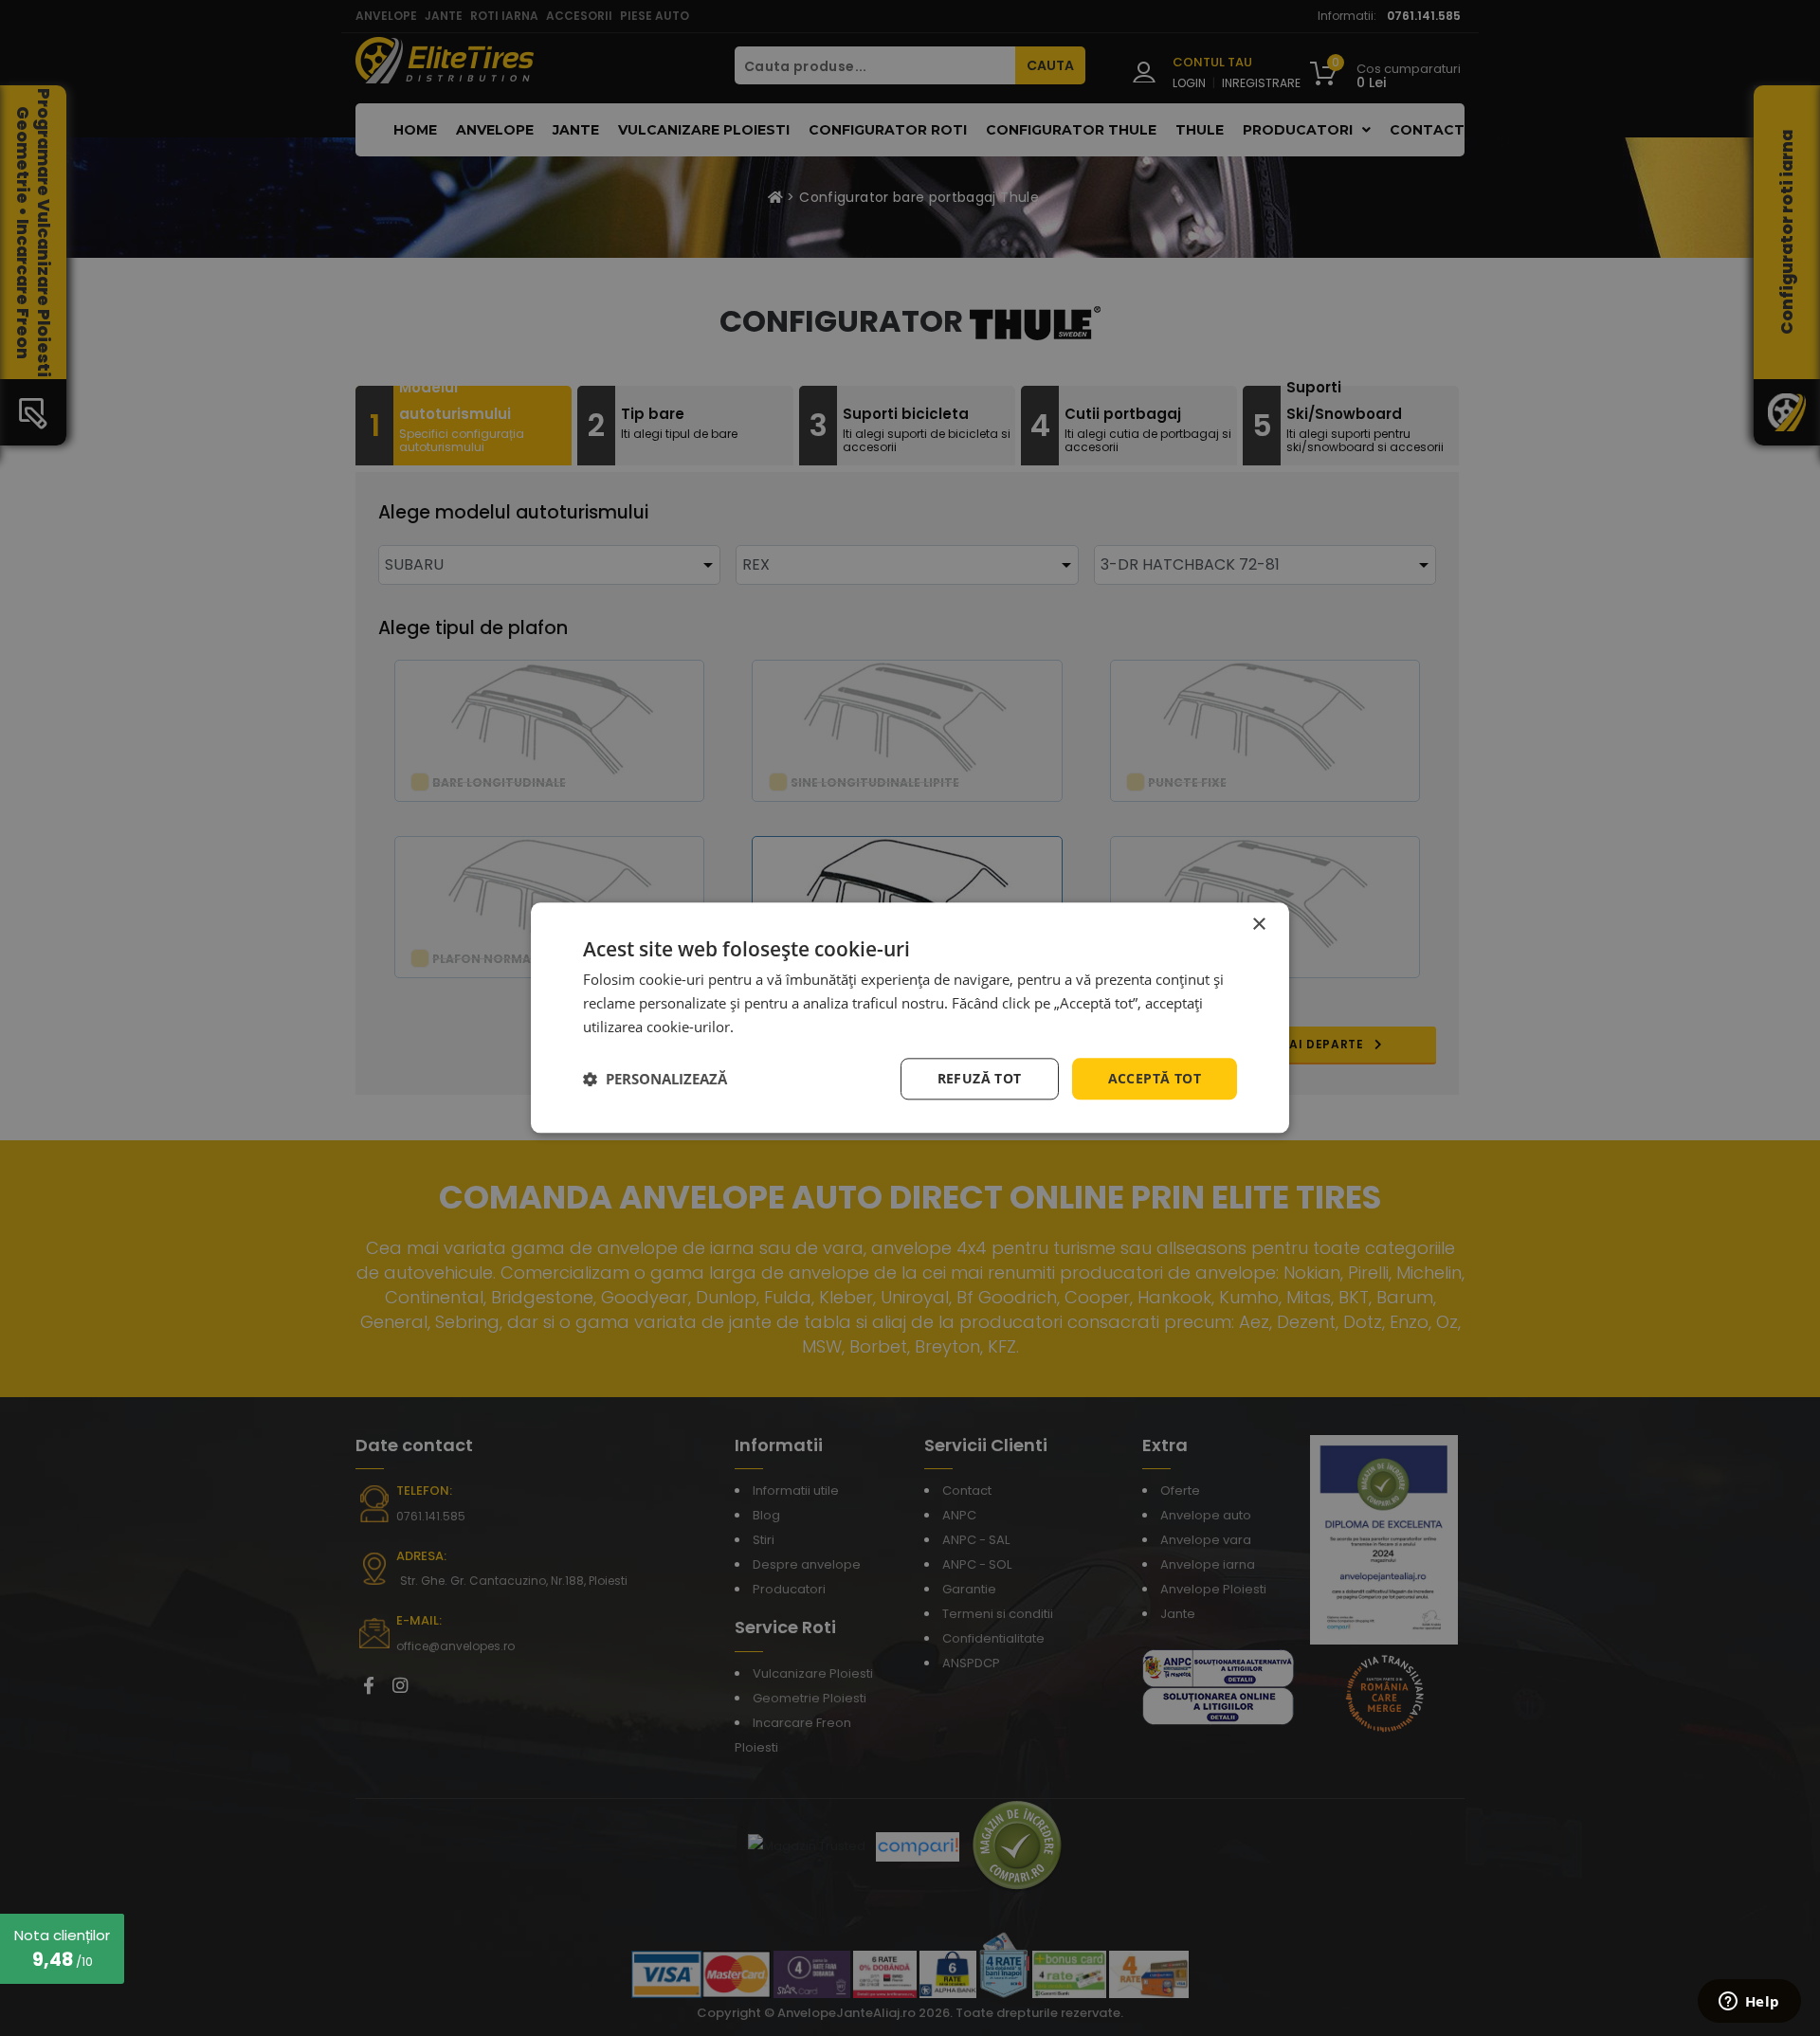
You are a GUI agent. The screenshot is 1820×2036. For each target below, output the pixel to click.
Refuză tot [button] (980, 1078)
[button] (655, 1079)
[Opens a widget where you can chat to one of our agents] (1749, 2003)
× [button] (1258, 925)
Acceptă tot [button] (1155, 1078)
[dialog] (910, 1018)
